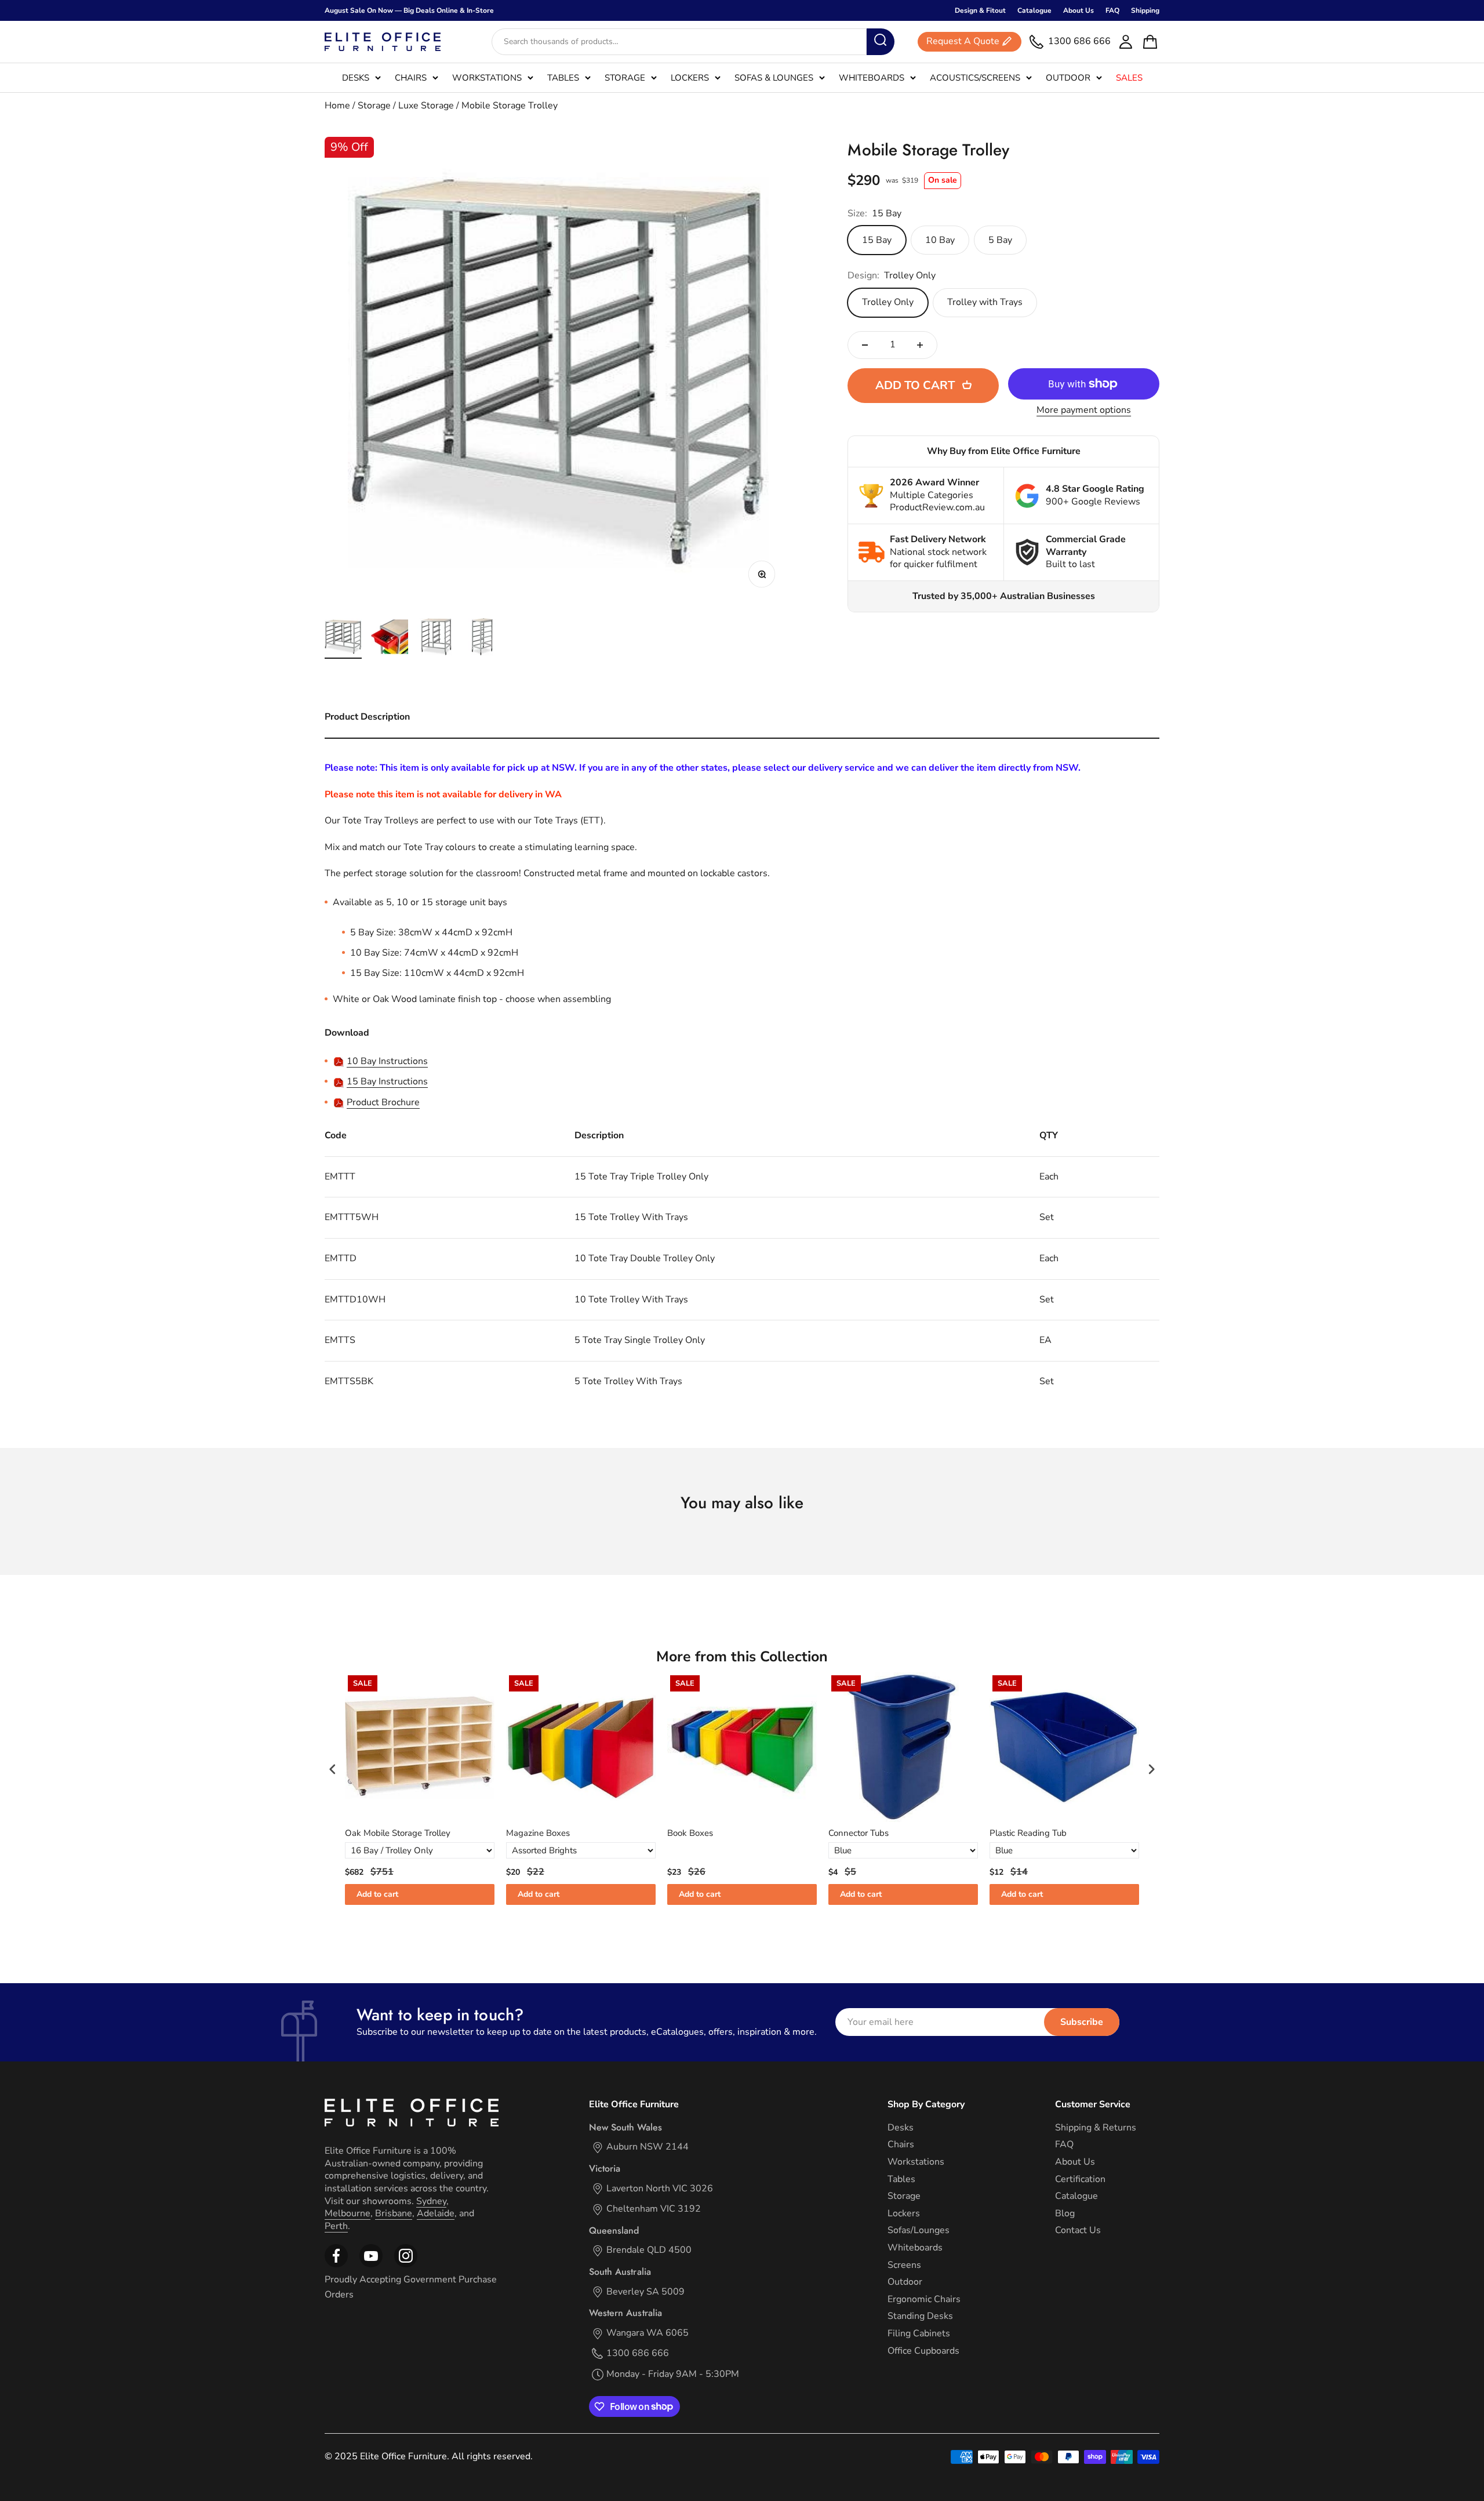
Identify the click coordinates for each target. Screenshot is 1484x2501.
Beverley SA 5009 (645, 2292)
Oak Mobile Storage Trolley (398, 1833)
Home (337, 106)
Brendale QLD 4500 (649, 2250)
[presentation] (333, 1769)
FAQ (1112, 10)
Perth (336, 2226)
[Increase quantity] (920, 345)
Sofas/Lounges (919, 2230)
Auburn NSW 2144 (648, 2147)
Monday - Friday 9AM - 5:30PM (673, 2374)
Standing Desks (920, 2316)
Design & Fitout (980, 10)
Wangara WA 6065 (648, 2333)
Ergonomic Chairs (924, 2299)
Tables (563, 78)
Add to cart (377, 1894)
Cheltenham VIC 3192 (654, 2209)
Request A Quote (963, 42)
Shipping (1145, 10)
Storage (625, 78)
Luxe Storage (426, 106)
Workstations (487, 78)
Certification (1080, 2179)
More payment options (1084, 410)
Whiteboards (872, 78)
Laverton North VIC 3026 (660, 2189)
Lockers (690, 78)
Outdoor (1068, 78)
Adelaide (436, 2213)
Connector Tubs (859, 1833)
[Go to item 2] (390, 638)
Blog (1065, 2214)
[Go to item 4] (482, 638)
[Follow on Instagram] (371, 2264)
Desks (356, 78)
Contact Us (1078, 2230)
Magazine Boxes (538, 1833)
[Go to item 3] (436, 638)
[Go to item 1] (343, 638)
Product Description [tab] (367, 717)
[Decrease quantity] (865, 345)
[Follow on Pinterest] (406, 2264)
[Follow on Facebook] (336, 2264)
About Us (1079, 10)
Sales (1129, 78)
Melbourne (348, 2213)
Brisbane (394, 2213)
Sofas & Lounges (774, 78)
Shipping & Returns (1096, 2128)
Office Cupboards (923, 2351)
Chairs (411, 78)
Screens (904, 2265)
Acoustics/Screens (975, 78)
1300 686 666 (638, 2353)
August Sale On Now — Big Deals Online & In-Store (409, 10)
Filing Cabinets (919, 2334)
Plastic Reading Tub (1028, 1833)
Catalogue (1034, 10)
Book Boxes (690, 1833)
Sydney (431, 2201)
